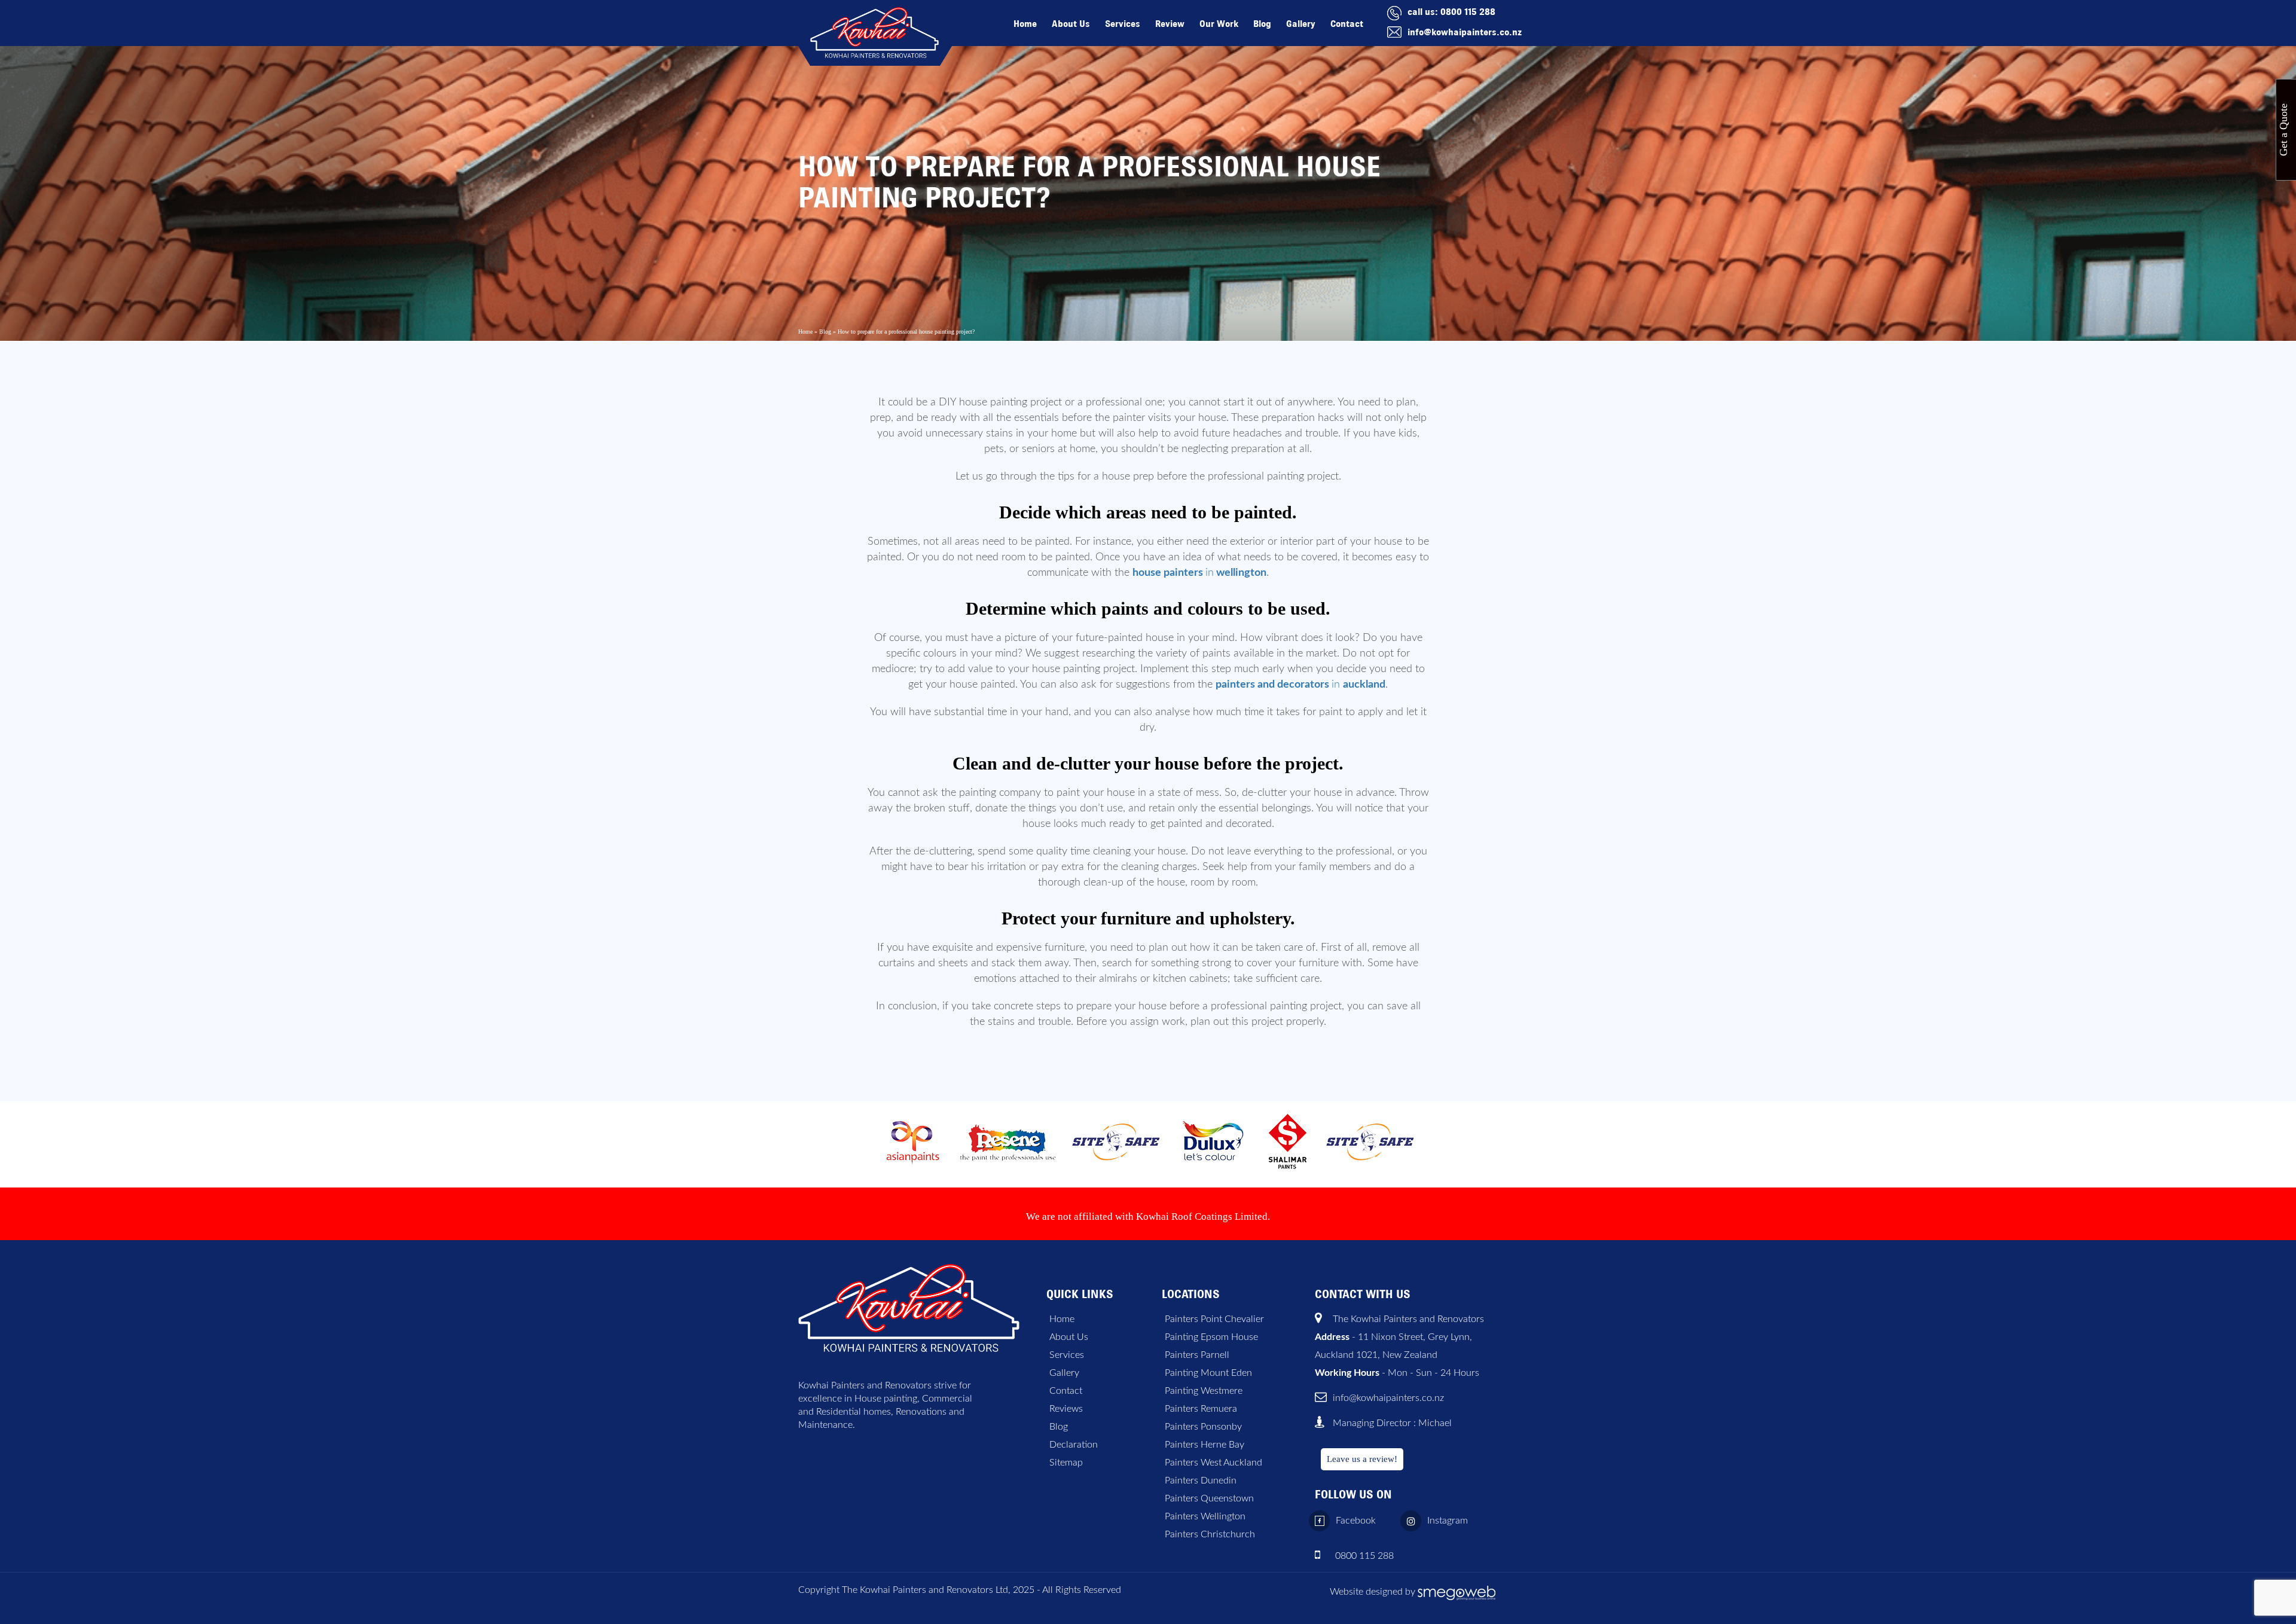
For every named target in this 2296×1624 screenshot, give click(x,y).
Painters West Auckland (1213, 1463)
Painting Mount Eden (1208, 1373)
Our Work (1219, 24)
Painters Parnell (1197, 1355)
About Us (1071, 24)
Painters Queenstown (1209, 1498)
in (1199, 573)
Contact (1347, 24)
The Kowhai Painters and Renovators (1408, 1319)
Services (1123, 24)
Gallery (1301, 24)
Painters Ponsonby (1203, 1427)
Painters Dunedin (1201, 1480)
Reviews (1066, 1409)
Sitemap (1066, 1463)
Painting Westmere (1204, 1391)
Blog (1262, 24)
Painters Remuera (1201, 1409)
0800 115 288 (1468, 12)
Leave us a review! (1362, 1459)
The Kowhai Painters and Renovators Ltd (925, 1590)
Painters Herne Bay (1205, 1445)
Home (1025, 24)
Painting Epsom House (1211, 1337)
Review (1170, 24)
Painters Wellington (1205, 1516)
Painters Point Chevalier (1214, 1319)
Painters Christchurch (1210, 1534)
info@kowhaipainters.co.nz (1465, 32)
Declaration (1074, 1445)
